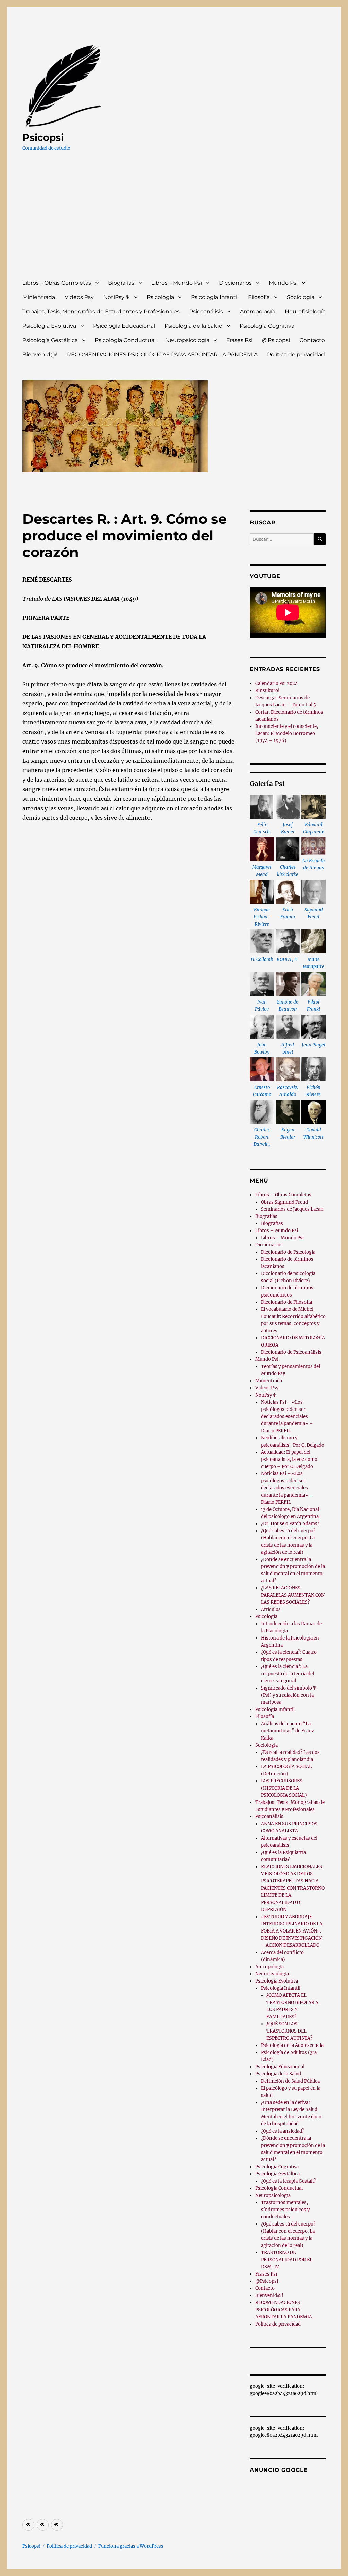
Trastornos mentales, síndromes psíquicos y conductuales (285, 2210)
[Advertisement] (176, 222)
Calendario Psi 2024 (276, 683)
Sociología (301, 297)
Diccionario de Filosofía (286, 1302)
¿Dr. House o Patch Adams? (290, 1524)
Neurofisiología (305, 312)
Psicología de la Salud (194, 326)
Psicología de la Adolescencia (292, 2045)
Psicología (160, 297)
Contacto (312, 340)
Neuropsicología (187, 340)
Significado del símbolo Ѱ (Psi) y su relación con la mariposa (289, 1695)
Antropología (258, 312)
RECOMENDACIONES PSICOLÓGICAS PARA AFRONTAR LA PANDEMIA (162, 354)
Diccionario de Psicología (288, 1252)
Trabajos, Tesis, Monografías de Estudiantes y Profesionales (101, 312)
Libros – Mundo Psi (177, 283)
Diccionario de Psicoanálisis (291, 1352)
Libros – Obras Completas (57, 283)
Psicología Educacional (124, 326)
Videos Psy (79, 297)
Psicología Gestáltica (50, 340)
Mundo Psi (283, 283)
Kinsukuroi (267, 691)
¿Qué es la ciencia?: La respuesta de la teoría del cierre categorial (288, 1674)
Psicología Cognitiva (267, 326)
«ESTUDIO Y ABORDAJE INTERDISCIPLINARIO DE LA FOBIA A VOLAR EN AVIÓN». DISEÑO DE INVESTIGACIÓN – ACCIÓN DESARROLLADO (292, 1931)
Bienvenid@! (40, 354)
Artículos (271, 1609)
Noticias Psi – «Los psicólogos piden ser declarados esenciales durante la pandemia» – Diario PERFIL (287, 1416)
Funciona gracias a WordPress (131, 2546)
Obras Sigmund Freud (284, 1202)
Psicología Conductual (125, 340)
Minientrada (39, 297)
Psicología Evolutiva (49, 326)
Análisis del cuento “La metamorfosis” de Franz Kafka (288, 1731)
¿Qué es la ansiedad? (283, 2131)
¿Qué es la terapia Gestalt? (289, 2181)
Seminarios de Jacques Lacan (292, 1209)
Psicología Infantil (215, 297)
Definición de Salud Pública (290, 2081)
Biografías (121, 283)
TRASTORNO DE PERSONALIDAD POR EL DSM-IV (287, 2260)
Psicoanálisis (206, 312)
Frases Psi (239, 340)
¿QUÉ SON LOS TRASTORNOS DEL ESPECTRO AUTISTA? (289, 2031)
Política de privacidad (296, 354)
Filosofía (259, 297)
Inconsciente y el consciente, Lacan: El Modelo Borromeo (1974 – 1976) (287, 733)
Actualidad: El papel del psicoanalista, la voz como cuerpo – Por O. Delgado (289, 1459)
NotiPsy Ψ (117, 297)
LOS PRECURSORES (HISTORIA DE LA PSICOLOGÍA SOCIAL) (284, 1788)
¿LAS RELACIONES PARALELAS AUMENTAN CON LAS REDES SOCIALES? (293, 1595)
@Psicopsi (276, 340)
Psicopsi (43, 137)
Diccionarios (235, 283)
